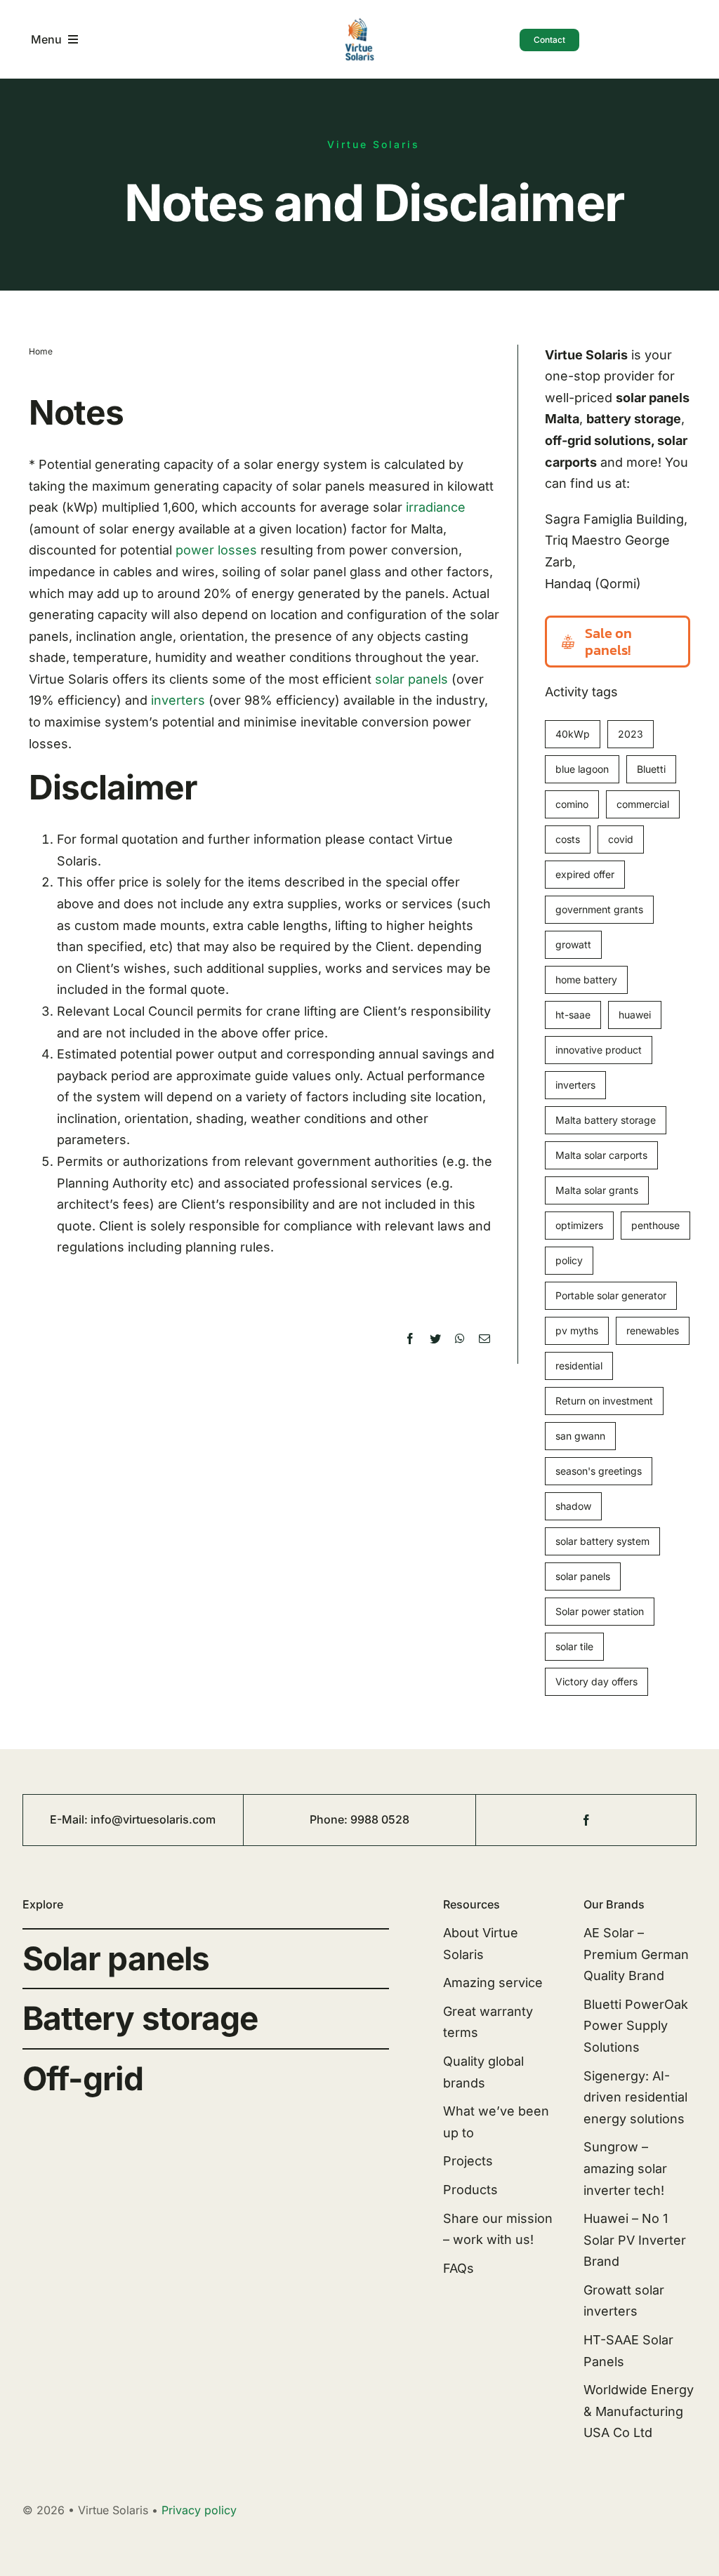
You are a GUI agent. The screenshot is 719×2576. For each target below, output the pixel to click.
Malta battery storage (606, 1120)
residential (579, 1366)
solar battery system (602, 1541)
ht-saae (573, 1015)
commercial (643, 804)
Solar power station (600, 1611)
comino (572, 804)
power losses (216, 550)
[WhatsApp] (460, 1339)
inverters (178, 700)
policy (569, 1260)
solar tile (574, 1646)
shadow (573, 1506)
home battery (586, 980)
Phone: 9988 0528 (359, 1819)
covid (621, 839)
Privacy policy (199, 2510)
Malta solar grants (597, 1190)
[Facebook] (410, 1339)
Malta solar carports (601, 1155)
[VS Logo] (359, 23)
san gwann (580, 1436)
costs (568, 839)
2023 (631, 734)
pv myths (577, 1330)
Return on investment (604, 1401)
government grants (599, 909)
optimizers (579, 1225)
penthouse (655, 1225)
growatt (573, 944)
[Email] (484, 1339)
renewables (653, 1330)
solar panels (411, 679)
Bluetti (651, 769)
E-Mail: (70, 1819)
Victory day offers (596, 1681)
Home (41, 351)
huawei (635, 1015)
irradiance (436, 507)
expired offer (585, 874)
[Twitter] (435, 1339)
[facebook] (586, 1820)
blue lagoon (582, 769)
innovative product (599, 1050)
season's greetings (599, 1471)
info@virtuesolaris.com (153, 1819)
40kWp (573, 734)
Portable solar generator (611, 1295)
